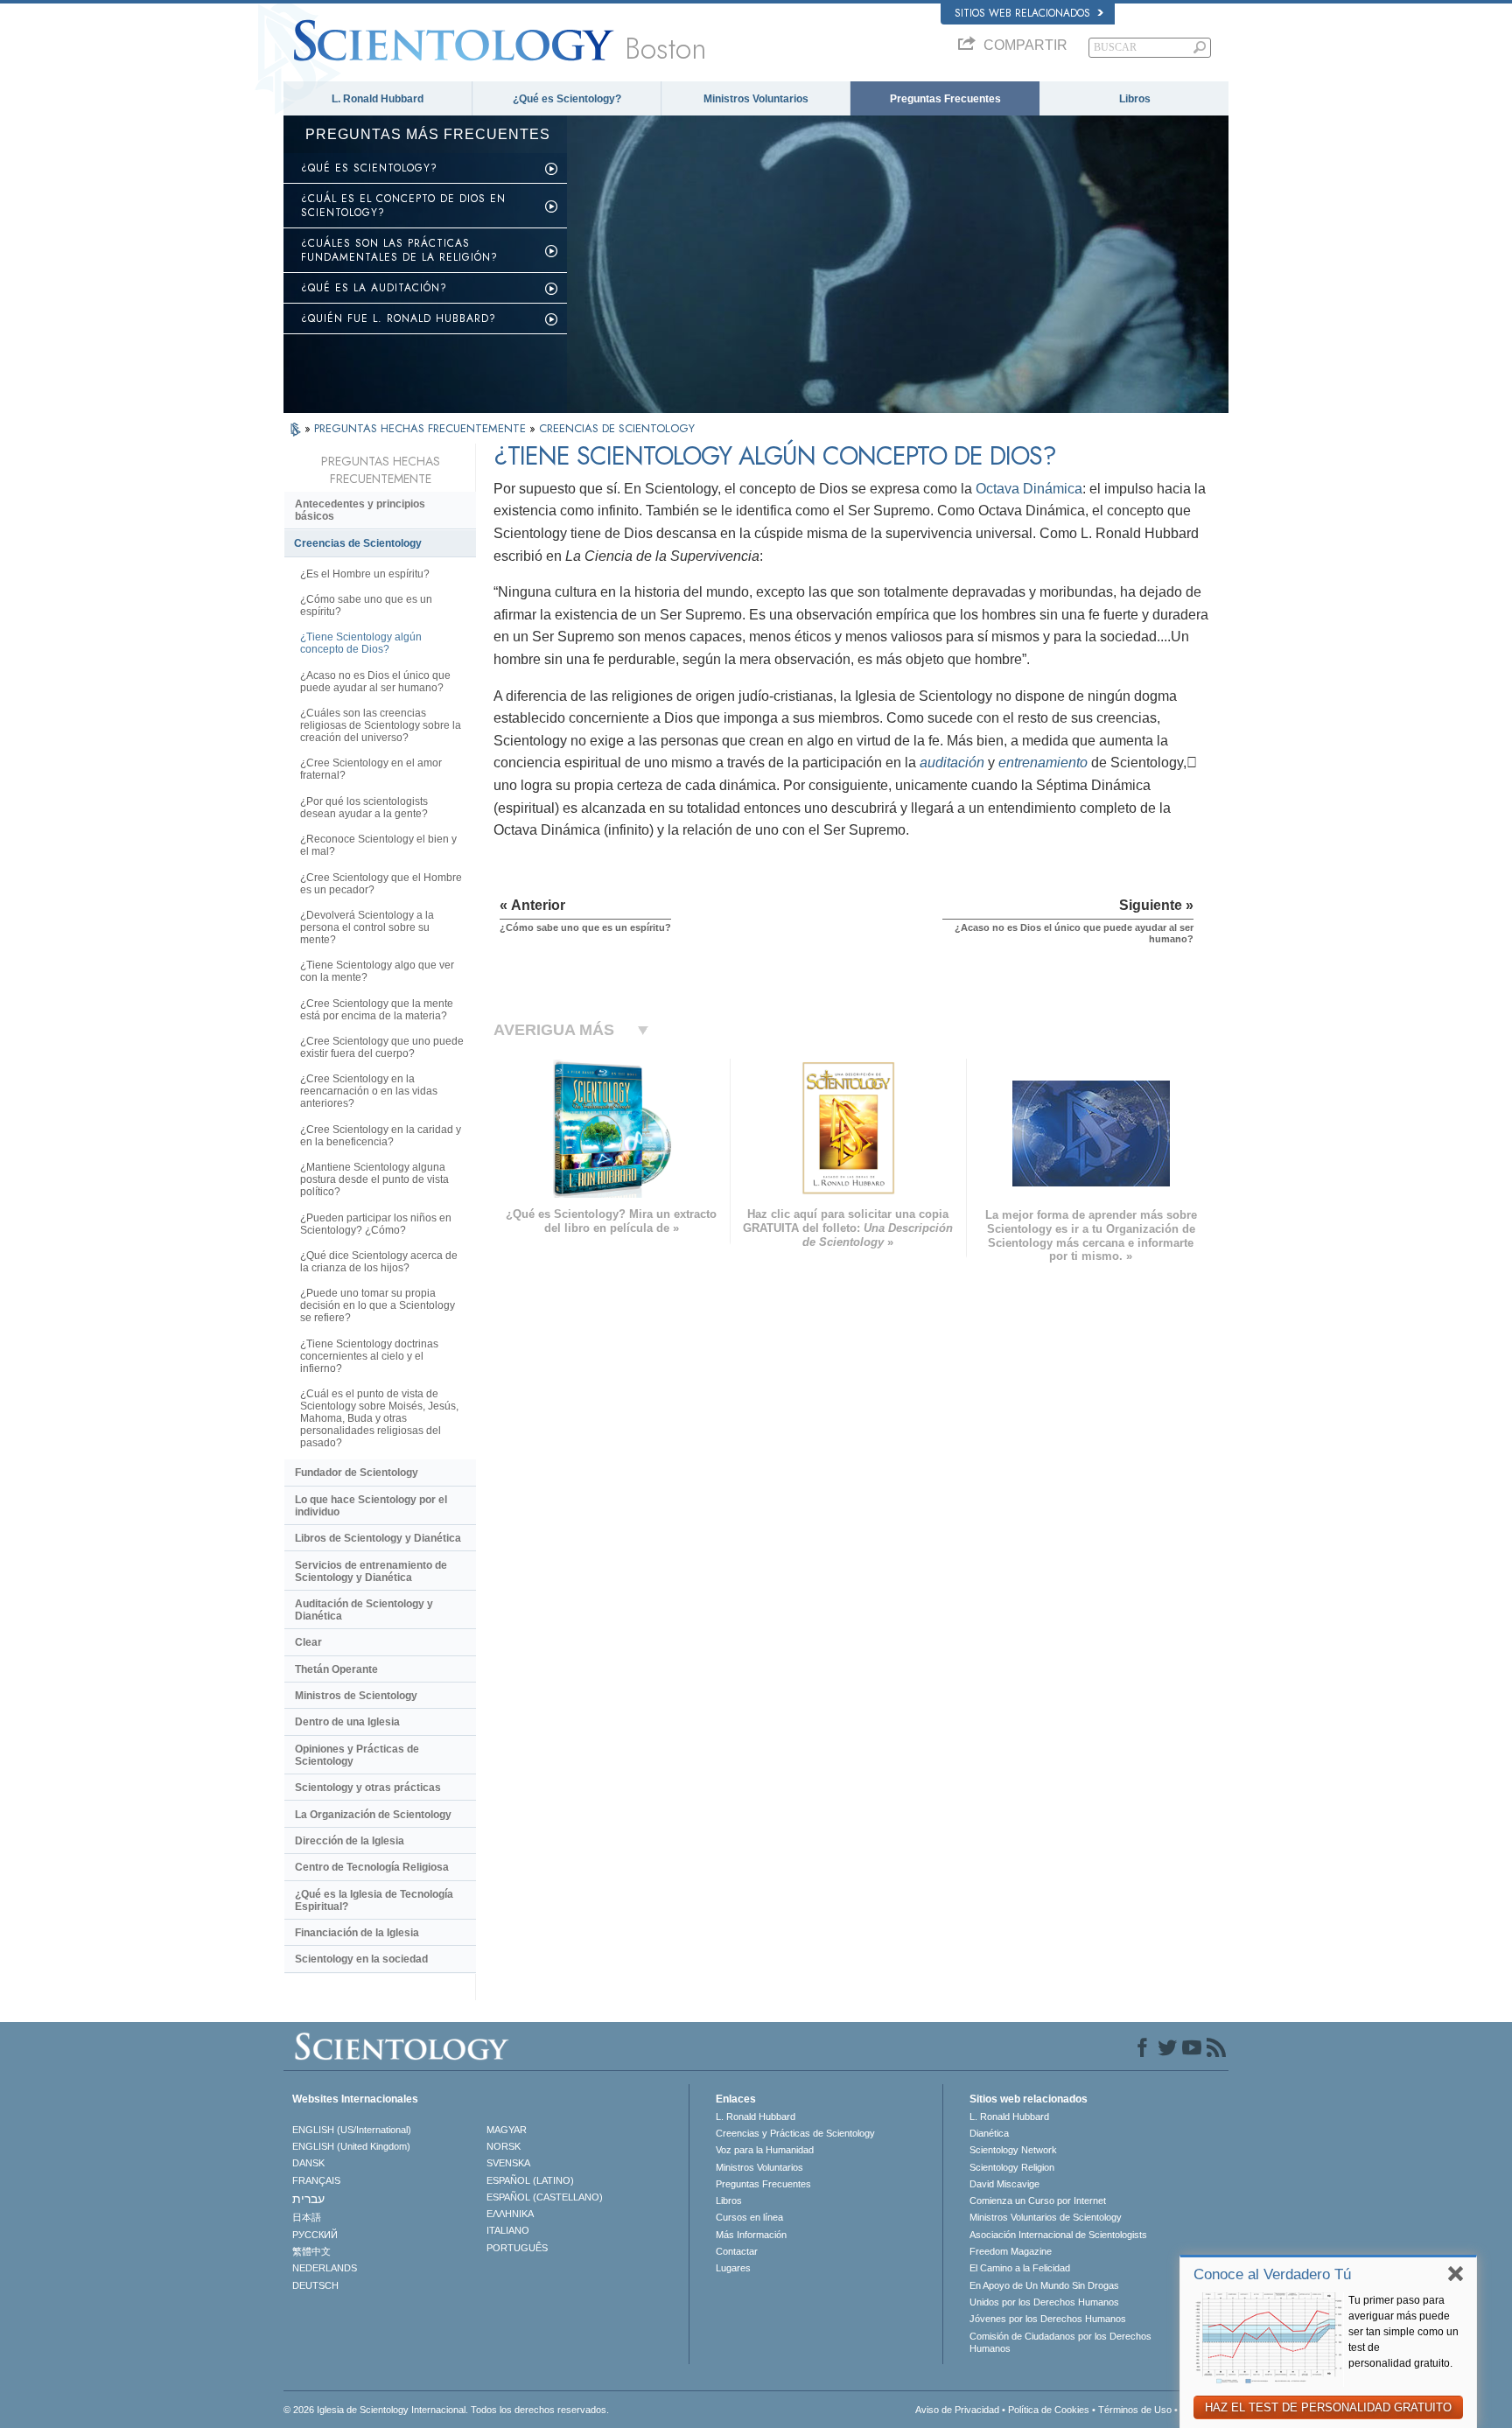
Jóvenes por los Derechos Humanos (1048, 2319)
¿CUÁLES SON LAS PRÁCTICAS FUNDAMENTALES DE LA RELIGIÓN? (399, 250)
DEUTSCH (315, 2285)
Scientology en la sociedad (361, 1959)
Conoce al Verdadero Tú (1272, 2274)
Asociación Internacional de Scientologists (1058, 2235)
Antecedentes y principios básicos (360, 510)
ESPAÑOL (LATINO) (530, 2180)
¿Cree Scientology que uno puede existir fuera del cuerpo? (382, 1047)
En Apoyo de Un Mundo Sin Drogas (1044, 2285)
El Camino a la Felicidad (1020, 2268)
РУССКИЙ (315, 2235)
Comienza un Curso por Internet (1038, 2201)
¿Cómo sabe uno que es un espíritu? (366, 605)
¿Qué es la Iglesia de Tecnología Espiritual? (374, 1900)
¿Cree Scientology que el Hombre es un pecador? (381, 884)
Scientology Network (1013, 2150)
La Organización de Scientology (373, 1815)
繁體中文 (311, 2251)
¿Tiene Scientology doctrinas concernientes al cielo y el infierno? (369, 1356)
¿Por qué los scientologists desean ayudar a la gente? (364, 808)
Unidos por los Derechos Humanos (1044, 2302)
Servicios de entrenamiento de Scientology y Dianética (371, 1571)
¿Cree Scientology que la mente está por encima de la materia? (377, 1010)
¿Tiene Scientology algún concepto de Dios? (361, 643)
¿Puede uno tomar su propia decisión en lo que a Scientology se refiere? (378, 1305)
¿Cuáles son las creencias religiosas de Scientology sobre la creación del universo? (381, 725)
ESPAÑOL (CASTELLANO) (545, 2197)
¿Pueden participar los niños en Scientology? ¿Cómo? (376, 1224)
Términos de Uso (1135, 2410)
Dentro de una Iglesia (347, 1722)
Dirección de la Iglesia (350, 1841)
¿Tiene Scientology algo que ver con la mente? (377, 971)
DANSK (308, 2163)
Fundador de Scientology (357, 1473)
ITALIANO (508, 2230)
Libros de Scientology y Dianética (378, 1538)
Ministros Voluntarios (756, 99)
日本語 (307, 2217)
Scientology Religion (1012, 2167)
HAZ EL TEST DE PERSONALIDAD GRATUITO (1328, 2407)
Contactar (737, 2251)
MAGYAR (507, 2130)
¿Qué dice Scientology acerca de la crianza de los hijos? (379, 1262)
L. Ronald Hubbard (378, 99)
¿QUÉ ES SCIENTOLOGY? (369, 168)
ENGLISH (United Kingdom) (351, 2146)
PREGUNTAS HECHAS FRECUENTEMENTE (422, 428)
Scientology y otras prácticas (368, 1788)
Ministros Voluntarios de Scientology (1046, 2217)
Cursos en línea (749, 2217)
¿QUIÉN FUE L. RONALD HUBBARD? (399, 318)
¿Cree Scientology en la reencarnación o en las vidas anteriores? (369, 1091)
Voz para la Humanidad (765, 2150)
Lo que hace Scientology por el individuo (371, 1506)
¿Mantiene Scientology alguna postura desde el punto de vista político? (374, 1179)
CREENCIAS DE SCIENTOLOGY (617, 428)
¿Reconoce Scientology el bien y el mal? (378, 845)
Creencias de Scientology (358, 543)
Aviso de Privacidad (957, 2410)
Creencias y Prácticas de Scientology (795, 2133)
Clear (308, 1642)
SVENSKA (508, 2163)
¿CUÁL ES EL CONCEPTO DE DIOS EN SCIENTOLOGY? (403, 206)
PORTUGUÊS (517, 2248)
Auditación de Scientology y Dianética (364, 1610)
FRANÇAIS (316, 2180)
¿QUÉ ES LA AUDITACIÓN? (374, 288)
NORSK (504, 2146)
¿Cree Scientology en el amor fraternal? (371, 769)
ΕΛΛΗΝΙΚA (510, 2214)
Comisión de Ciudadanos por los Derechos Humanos (1060, 2342)
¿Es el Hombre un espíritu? (365, 574)
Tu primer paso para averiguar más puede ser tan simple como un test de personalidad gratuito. (1403, 2332)
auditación (952, 763)
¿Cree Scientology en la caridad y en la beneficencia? (381, 1136)
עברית (308, 2199)
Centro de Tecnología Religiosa (372, 1867)
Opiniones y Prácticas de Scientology (357, 1755)
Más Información (751, 2235)
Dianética (989, 2133)
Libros (1135, 99)
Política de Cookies (1049, 2410)
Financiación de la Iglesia (357, 1933)
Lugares (733, 2268)
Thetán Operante (336, 1669)
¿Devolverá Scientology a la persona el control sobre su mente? (367, 927)
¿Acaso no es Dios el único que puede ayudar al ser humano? (375, 682)
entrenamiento (1043, 763)
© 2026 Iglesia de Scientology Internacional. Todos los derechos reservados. (446, 2410)
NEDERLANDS (325, 2268)
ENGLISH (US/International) (352, 2130)
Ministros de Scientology (356, 1696)
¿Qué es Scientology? (567, 99)
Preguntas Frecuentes (945, 99)
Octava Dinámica (1029, 489)
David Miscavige (1004, 2184)
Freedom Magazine (1011, 2251)
